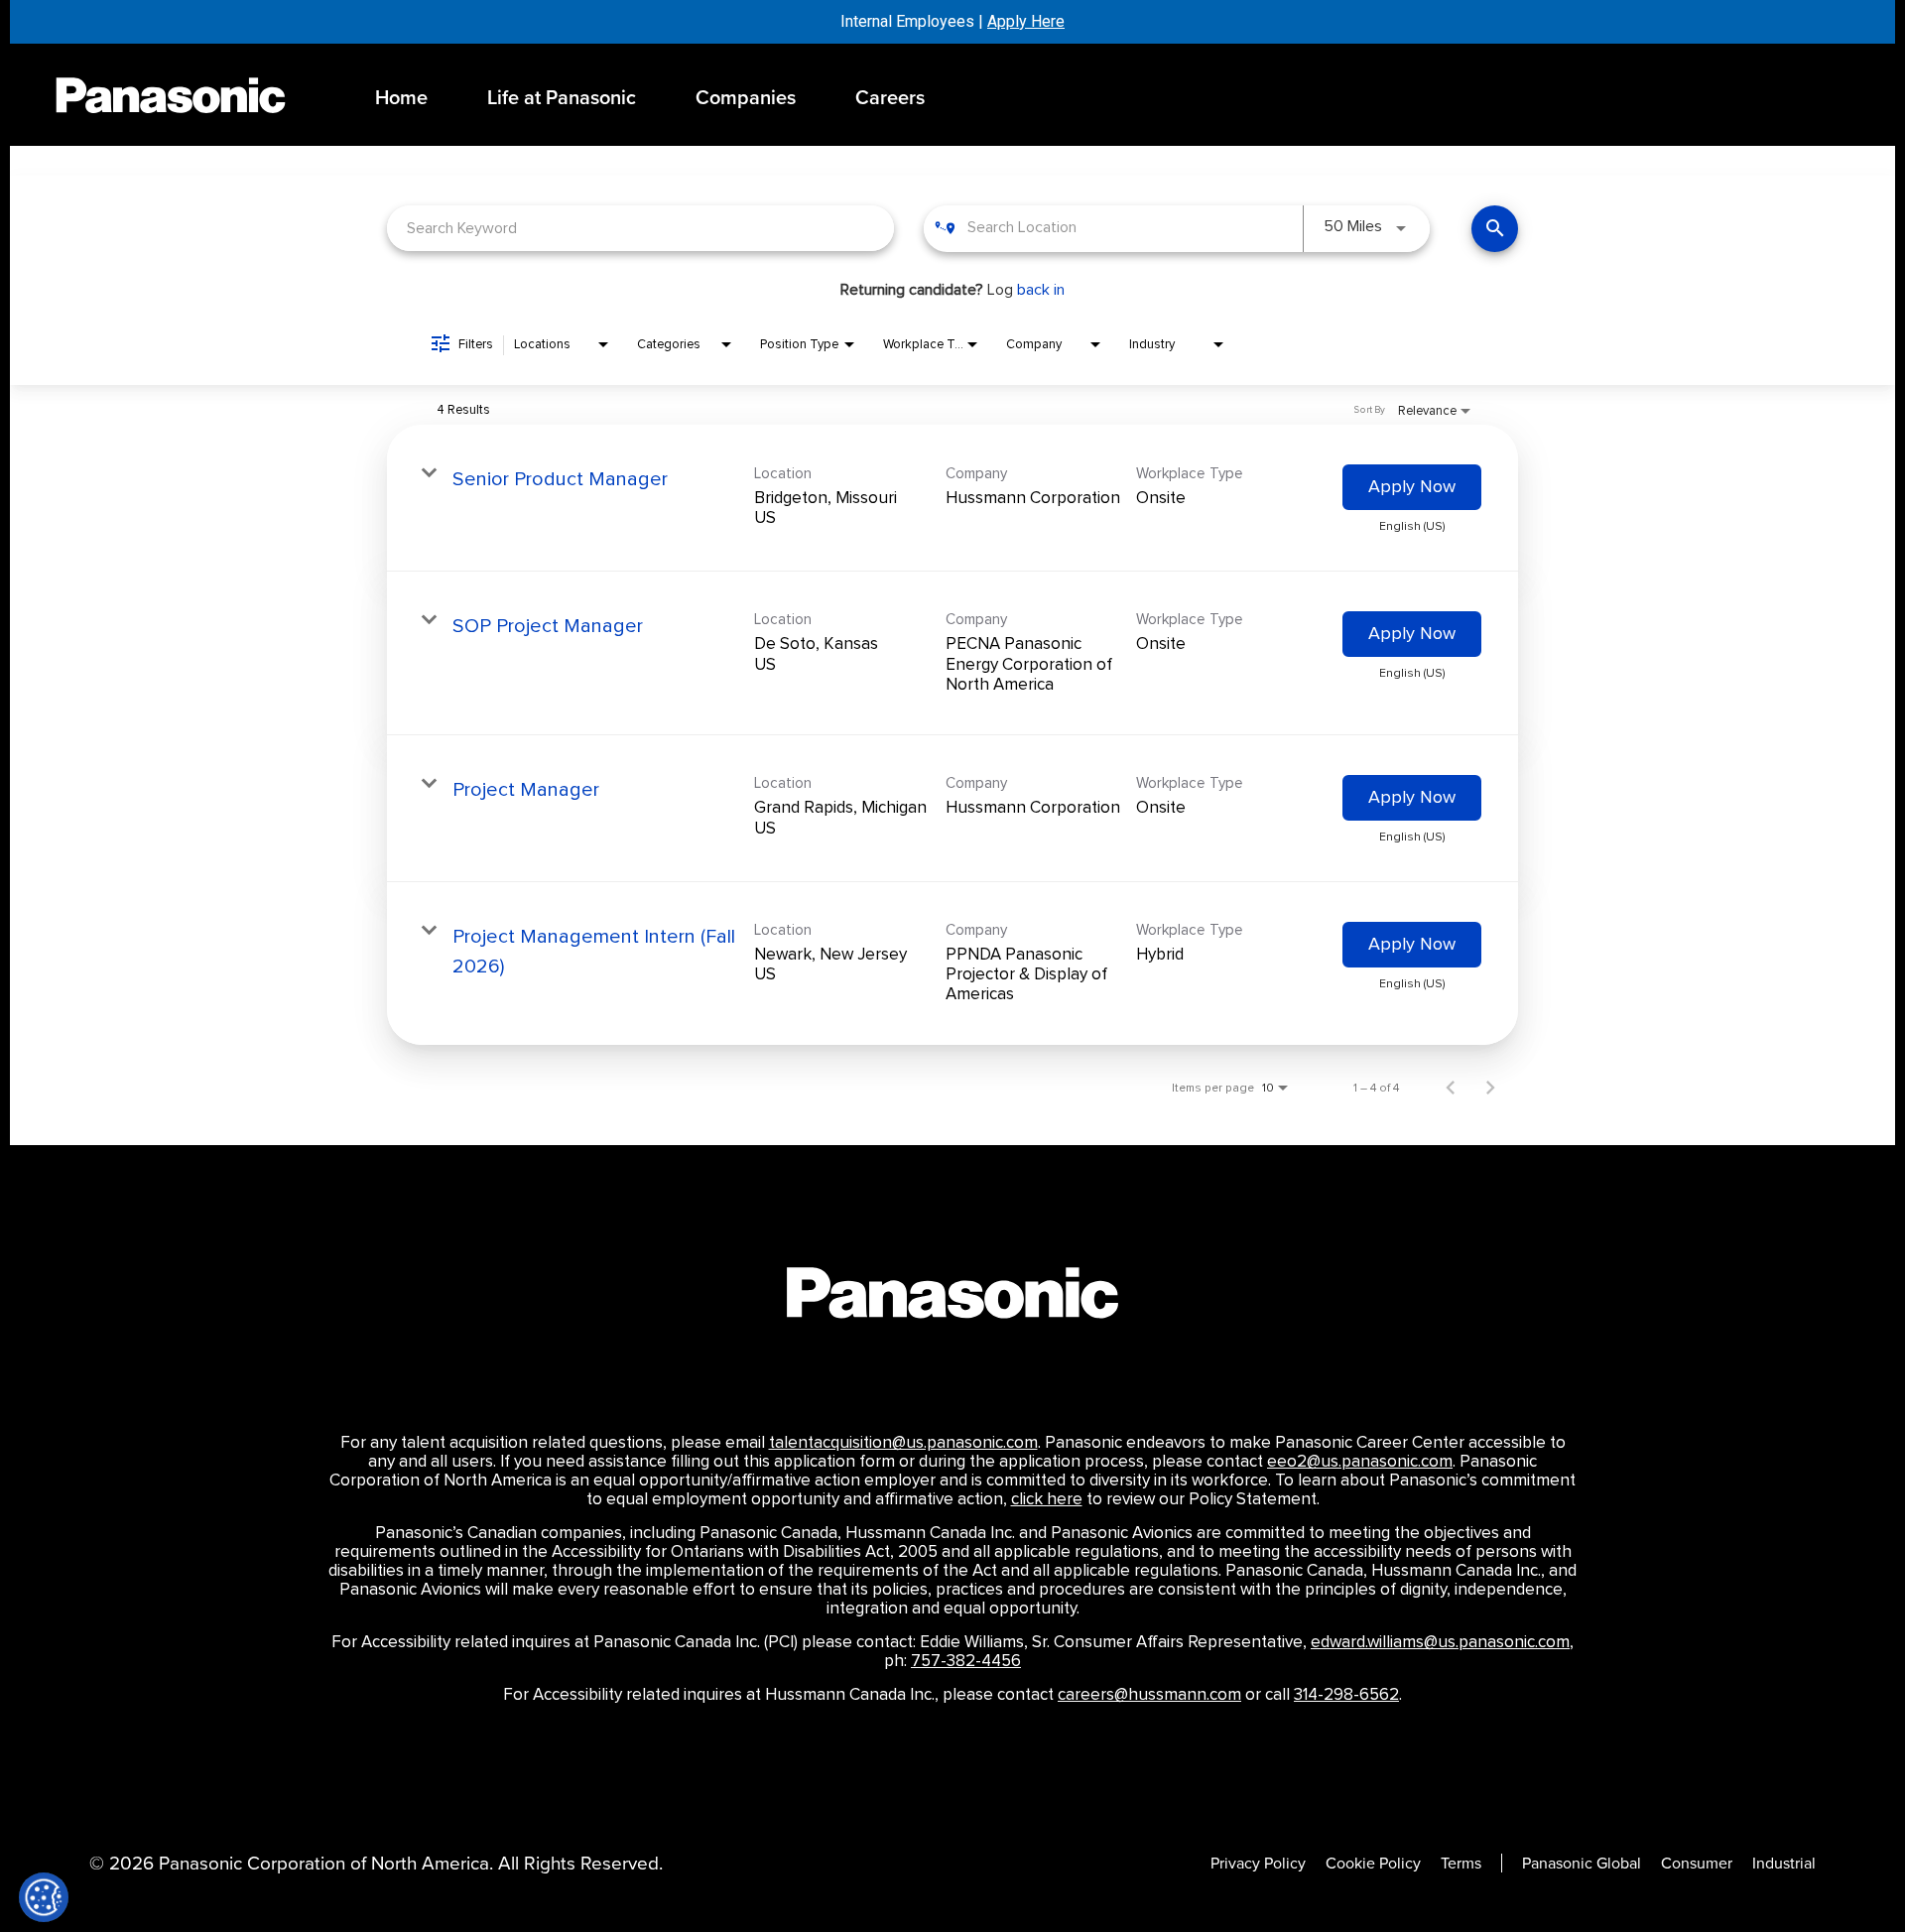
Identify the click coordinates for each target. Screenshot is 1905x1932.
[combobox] (640, 228)
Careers (890, 98)
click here (1047, 1499)
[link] (952, 498)
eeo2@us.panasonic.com (1360, 1462)
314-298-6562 (1346, 1695)
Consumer (1697, 1863)
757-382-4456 (966, 1661)
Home (401, 98)
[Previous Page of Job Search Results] (1451, 1088)
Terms (1461, 1863)
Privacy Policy (1258, 1863)
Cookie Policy (1373, 1863)
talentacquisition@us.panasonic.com (903, 1443)
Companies (746, 98)
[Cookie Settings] (44, 1897)
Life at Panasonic (562, 98)
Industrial (1784, 1863)
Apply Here (1026, 21)
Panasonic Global (1582, 1863)
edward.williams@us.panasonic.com (1440, 1642)
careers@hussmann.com (1149, 1695)
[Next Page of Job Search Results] (1490, 1088)
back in (1041, 290)
